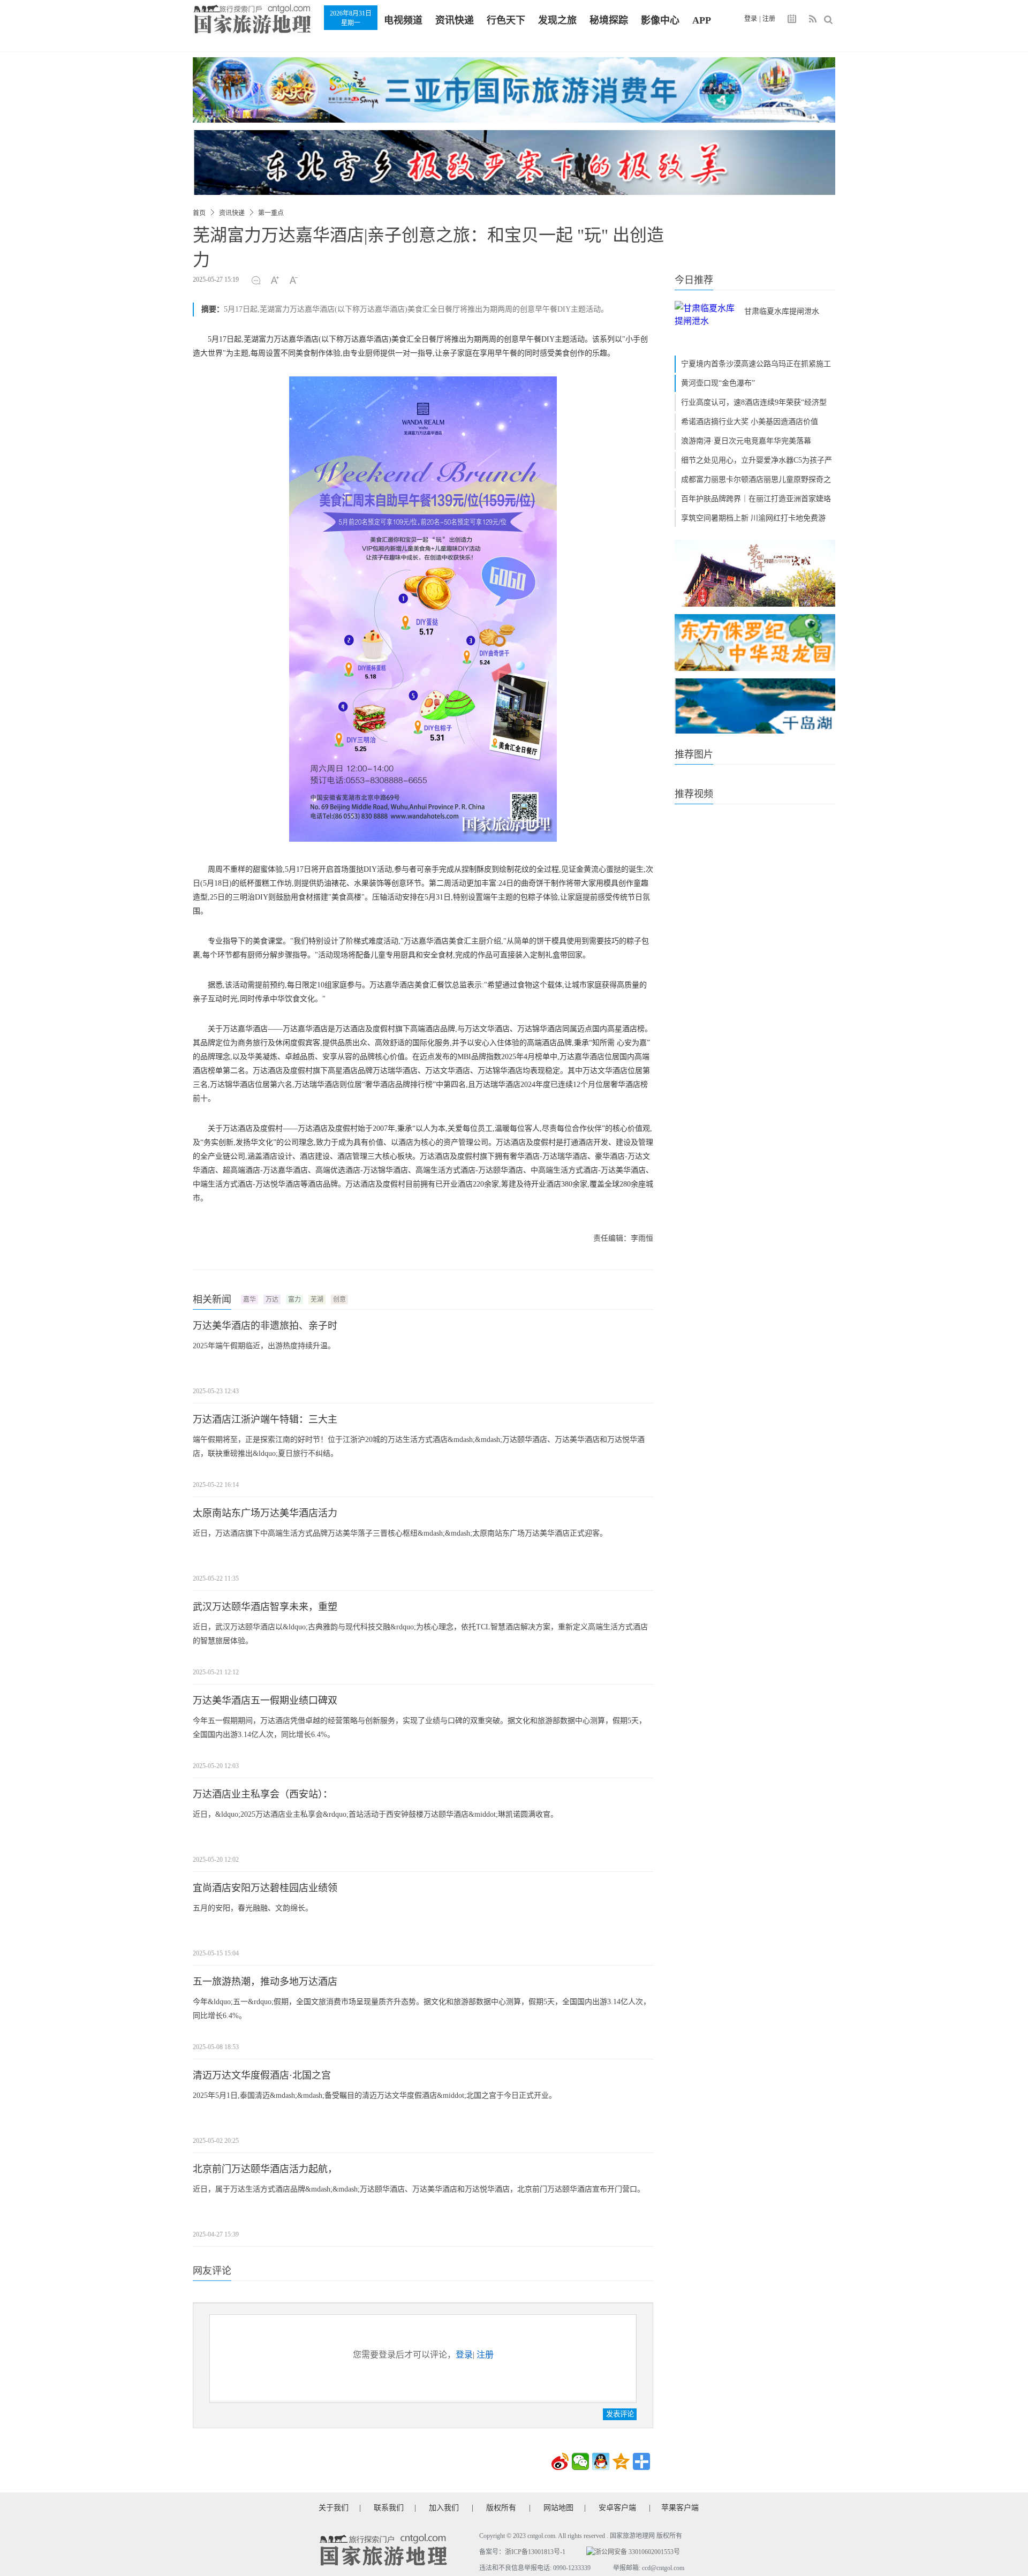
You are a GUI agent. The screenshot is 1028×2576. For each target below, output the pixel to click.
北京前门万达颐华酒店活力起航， (265, 2169)
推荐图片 (694, 754)
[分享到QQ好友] (601, 2461)
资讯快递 (455, 20)
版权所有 (501, 2508)
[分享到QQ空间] (621, 2461)
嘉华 (250, 1300)
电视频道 (403, 20)
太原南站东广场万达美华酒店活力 (265, 1513)
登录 (751, 19)
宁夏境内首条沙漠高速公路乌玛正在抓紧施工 (756, 364)
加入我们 (444, 2508)
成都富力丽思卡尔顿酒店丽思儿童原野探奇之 (756, 479)
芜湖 (317, 1300)
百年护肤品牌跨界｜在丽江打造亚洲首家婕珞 (756, 499)
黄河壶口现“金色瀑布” (718, 383)
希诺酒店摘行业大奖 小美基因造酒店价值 (750, 422)
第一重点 (271, 213)
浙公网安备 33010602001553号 (637, 2552)
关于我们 (334, 2508)
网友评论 (212, 2271)
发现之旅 (557, 20)
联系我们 (389, 2508)
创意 (339, 1300)
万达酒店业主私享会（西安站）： (263, 1794)
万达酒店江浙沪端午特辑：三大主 (265, 1419)
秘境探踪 (609, 20)
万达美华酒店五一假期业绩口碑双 (265, 1701)
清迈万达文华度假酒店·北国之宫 (262, 2075)
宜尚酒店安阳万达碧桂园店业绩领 (265, 1888)
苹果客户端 (680, 2508)
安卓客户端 (617, 2508)
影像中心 (660, 20)
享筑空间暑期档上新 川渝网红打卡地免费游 (753, 518)
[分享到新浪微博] (560, 2461)
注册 (769, 19)
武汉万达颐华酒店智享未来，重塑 (265, 1607)
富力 (294, 1300)
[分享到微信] (580, 2461)
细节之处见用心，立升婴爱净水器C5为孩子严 (757, 460)
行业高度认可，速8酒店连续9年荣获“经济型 (754, 402)
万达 (272, 1300)
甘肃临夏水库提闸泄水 (782, 311)
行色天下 (506, 20)
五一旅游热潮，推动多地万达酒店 (265, 1982)
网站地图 (558, 2508)
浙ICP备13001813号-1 (535, 2552)
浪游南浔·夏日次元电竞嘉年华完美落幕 (746, 441)
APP (702, 20)
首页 (199, 213)
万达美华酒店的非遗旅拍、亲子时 (265, 1326)
